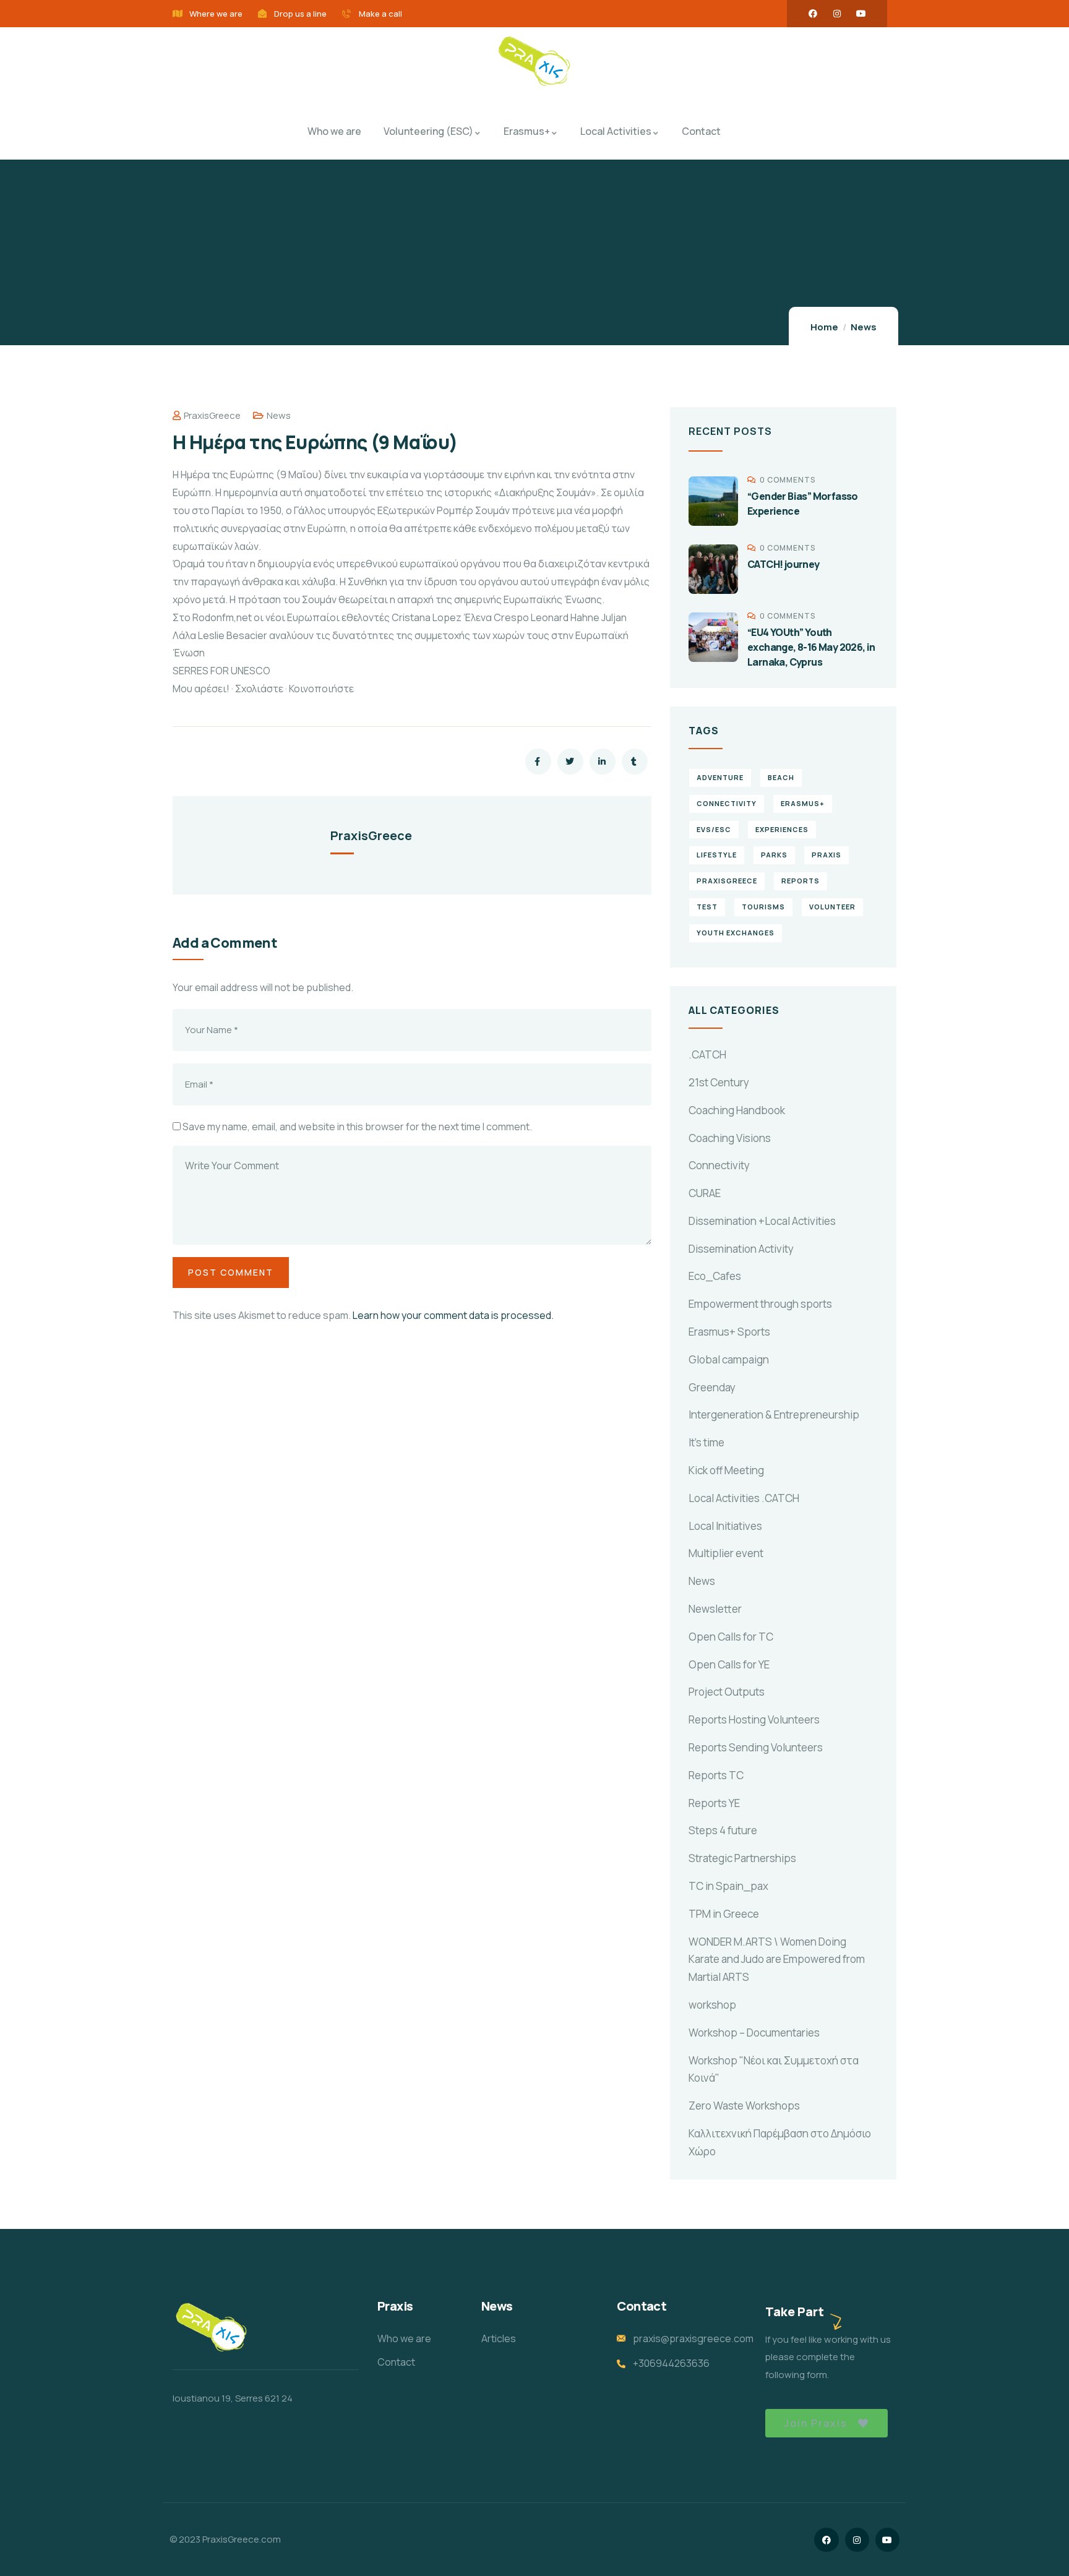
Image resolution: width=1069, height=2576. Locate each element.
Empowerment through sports (760, 1304)
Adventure (720, 777)
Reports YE (714, 1803)
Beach (781, 777)
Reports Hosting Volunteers (754, 1719)
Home (824, 327)
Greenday (712, 1387)
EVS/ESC (714, 829)
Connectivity (719, 1165)
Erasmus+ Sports (729, 1332)
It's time (706, 1442)
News (864, 327)
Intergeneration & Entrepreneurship (774, 1415)
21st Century (719, 1082)
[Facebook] (813, 14)
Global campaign (729, 1359)
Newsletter (715, 1609)
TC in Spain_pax (728, 1886)
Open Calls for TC (731, 1637)
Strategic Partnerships (742, 1858)
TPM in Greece (724, 1914)
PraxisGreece (212, 415)
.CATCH (707, 1054)
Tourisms (763, 907)
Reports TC (716, 1775)
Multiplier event (726, 1553)
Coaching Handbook (737, 1110)
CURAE (705, 1193)
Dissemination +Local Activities (762, 1221)
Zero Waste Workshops (744, 2106)
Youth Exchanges (736, 933)
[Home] (534, 62)
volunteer (832, 907)
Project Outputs (727, 1692)
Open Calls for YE (729, 1664)
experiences (782, 829)
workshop (712, 2005)
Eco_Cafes (715, 1276)
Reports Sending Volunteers (756, 1747)
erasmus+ (803, 803)
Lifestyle (717, 855)
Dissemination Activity (741, 1249)
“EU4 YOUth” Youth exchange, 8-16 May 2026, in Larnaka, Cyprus (811, 647)
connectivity (727, 803)
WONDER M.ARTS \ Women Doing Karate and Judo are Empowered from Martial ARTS (777, 1960)
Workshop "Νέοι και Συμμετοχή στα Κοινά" (774, 2069)
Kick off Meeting (726, 1470)
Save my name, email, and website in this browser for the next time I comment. (357, 1127)
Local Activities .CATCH (744, 1498)
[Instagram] (837, 14)
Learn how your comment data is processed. (453, 1315)
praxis (826, 855)
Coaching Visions (730, 1138)
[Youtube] (861, 14)
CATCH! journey (784, 564)
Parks (774, 855)
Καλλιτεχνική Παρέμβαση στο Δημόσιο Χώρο (780, 2142)
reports (801, 881)
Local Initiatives (725, 1526)
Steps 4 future (723, 1830)
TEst (707, 907)
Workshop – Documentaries (754, 2033)
